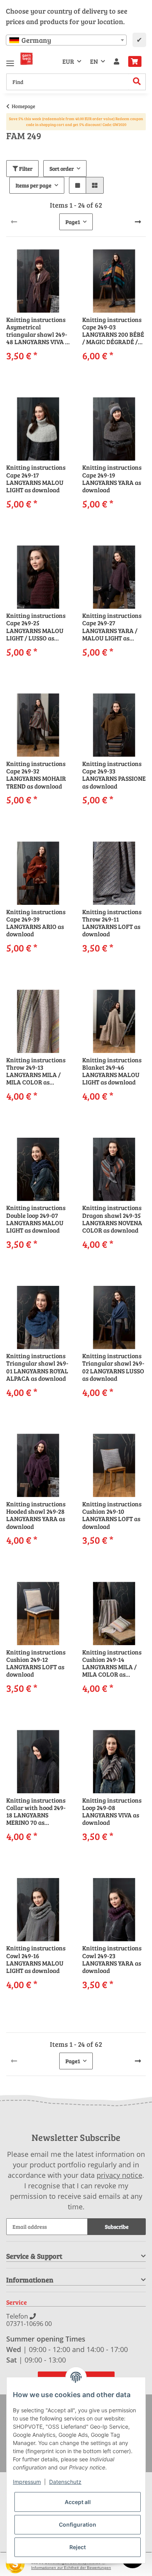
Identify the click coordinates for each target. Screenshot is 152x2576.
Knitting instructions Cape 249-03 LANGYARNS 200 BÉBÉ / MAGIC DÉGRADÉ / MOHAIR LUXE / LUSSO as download (114, 331)
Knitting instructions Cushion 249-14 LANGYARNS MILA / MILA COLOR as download (112, 1663)
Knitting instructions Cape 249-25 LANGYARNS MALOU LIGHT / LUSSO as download (36, 627)
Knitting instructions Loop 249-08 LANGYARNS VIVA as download (112, 1811)
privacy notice (119, 2175)
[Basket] (135, 61)
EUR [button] (68, 61)
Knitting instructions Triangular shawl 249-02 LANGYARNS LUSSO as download (113, 1367)
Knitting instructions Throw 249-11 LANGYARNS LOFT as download (112, 923)
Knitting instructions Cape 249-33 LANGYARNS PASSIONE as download (114, 775)
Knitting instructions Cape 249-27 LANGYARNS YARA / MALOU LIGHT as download (112, 627)
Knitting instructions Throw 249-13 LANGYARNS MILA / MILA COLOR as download (36, 1071)
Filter (25, 169)
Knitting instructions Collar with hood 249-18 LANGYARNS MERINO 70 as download (36, 1811)
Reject (78, 2547)
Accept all (78, 2502)
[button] (117, 61)
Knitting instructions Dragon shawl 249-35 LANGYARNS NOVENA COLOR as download (112, 1219)
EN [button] (94, 61)
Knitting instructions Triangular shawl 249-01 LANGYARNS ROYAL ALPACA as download (37, 1367)
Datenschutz (65, 2482)
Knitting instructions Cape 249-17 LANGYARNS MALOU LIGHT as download (36, 478)
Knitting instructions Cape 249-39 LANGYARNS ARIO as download (36, 923)
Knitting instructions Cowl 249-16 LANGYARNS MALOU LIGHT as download (36, 1959)
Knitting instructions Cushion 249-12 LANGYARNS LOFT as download (36, 1663)
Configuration (78, 2524)
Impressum (27, 2482)
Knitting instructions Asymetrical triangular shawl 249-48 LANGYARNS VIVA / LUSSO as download (37, 331)
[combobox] (66, 40)
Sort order (62, 169)
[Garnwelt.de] (27, 59)
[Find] (137, 82)
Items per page (34, 185)
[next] (138, 222)
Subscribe (117, 2227)
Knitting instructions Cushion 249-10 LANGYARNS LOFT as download (112, 1515)
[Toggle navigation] (10, 60)
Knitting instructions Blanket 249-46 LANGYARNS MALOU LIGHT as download (112, 1071)
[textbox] (66, 40)
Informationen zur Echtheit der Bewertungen (71, 2568)
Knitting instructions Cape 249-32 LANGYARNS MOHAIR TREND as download (36, 775)
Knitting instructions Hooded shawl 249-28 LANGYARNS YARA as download (36, 1515)
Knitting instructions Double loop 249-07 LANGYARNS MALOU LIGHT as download (36, 1219)
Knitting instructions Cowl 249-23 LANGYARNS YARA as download (112, 1959)
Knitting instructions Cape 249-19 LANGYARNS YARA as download (112, 478)
